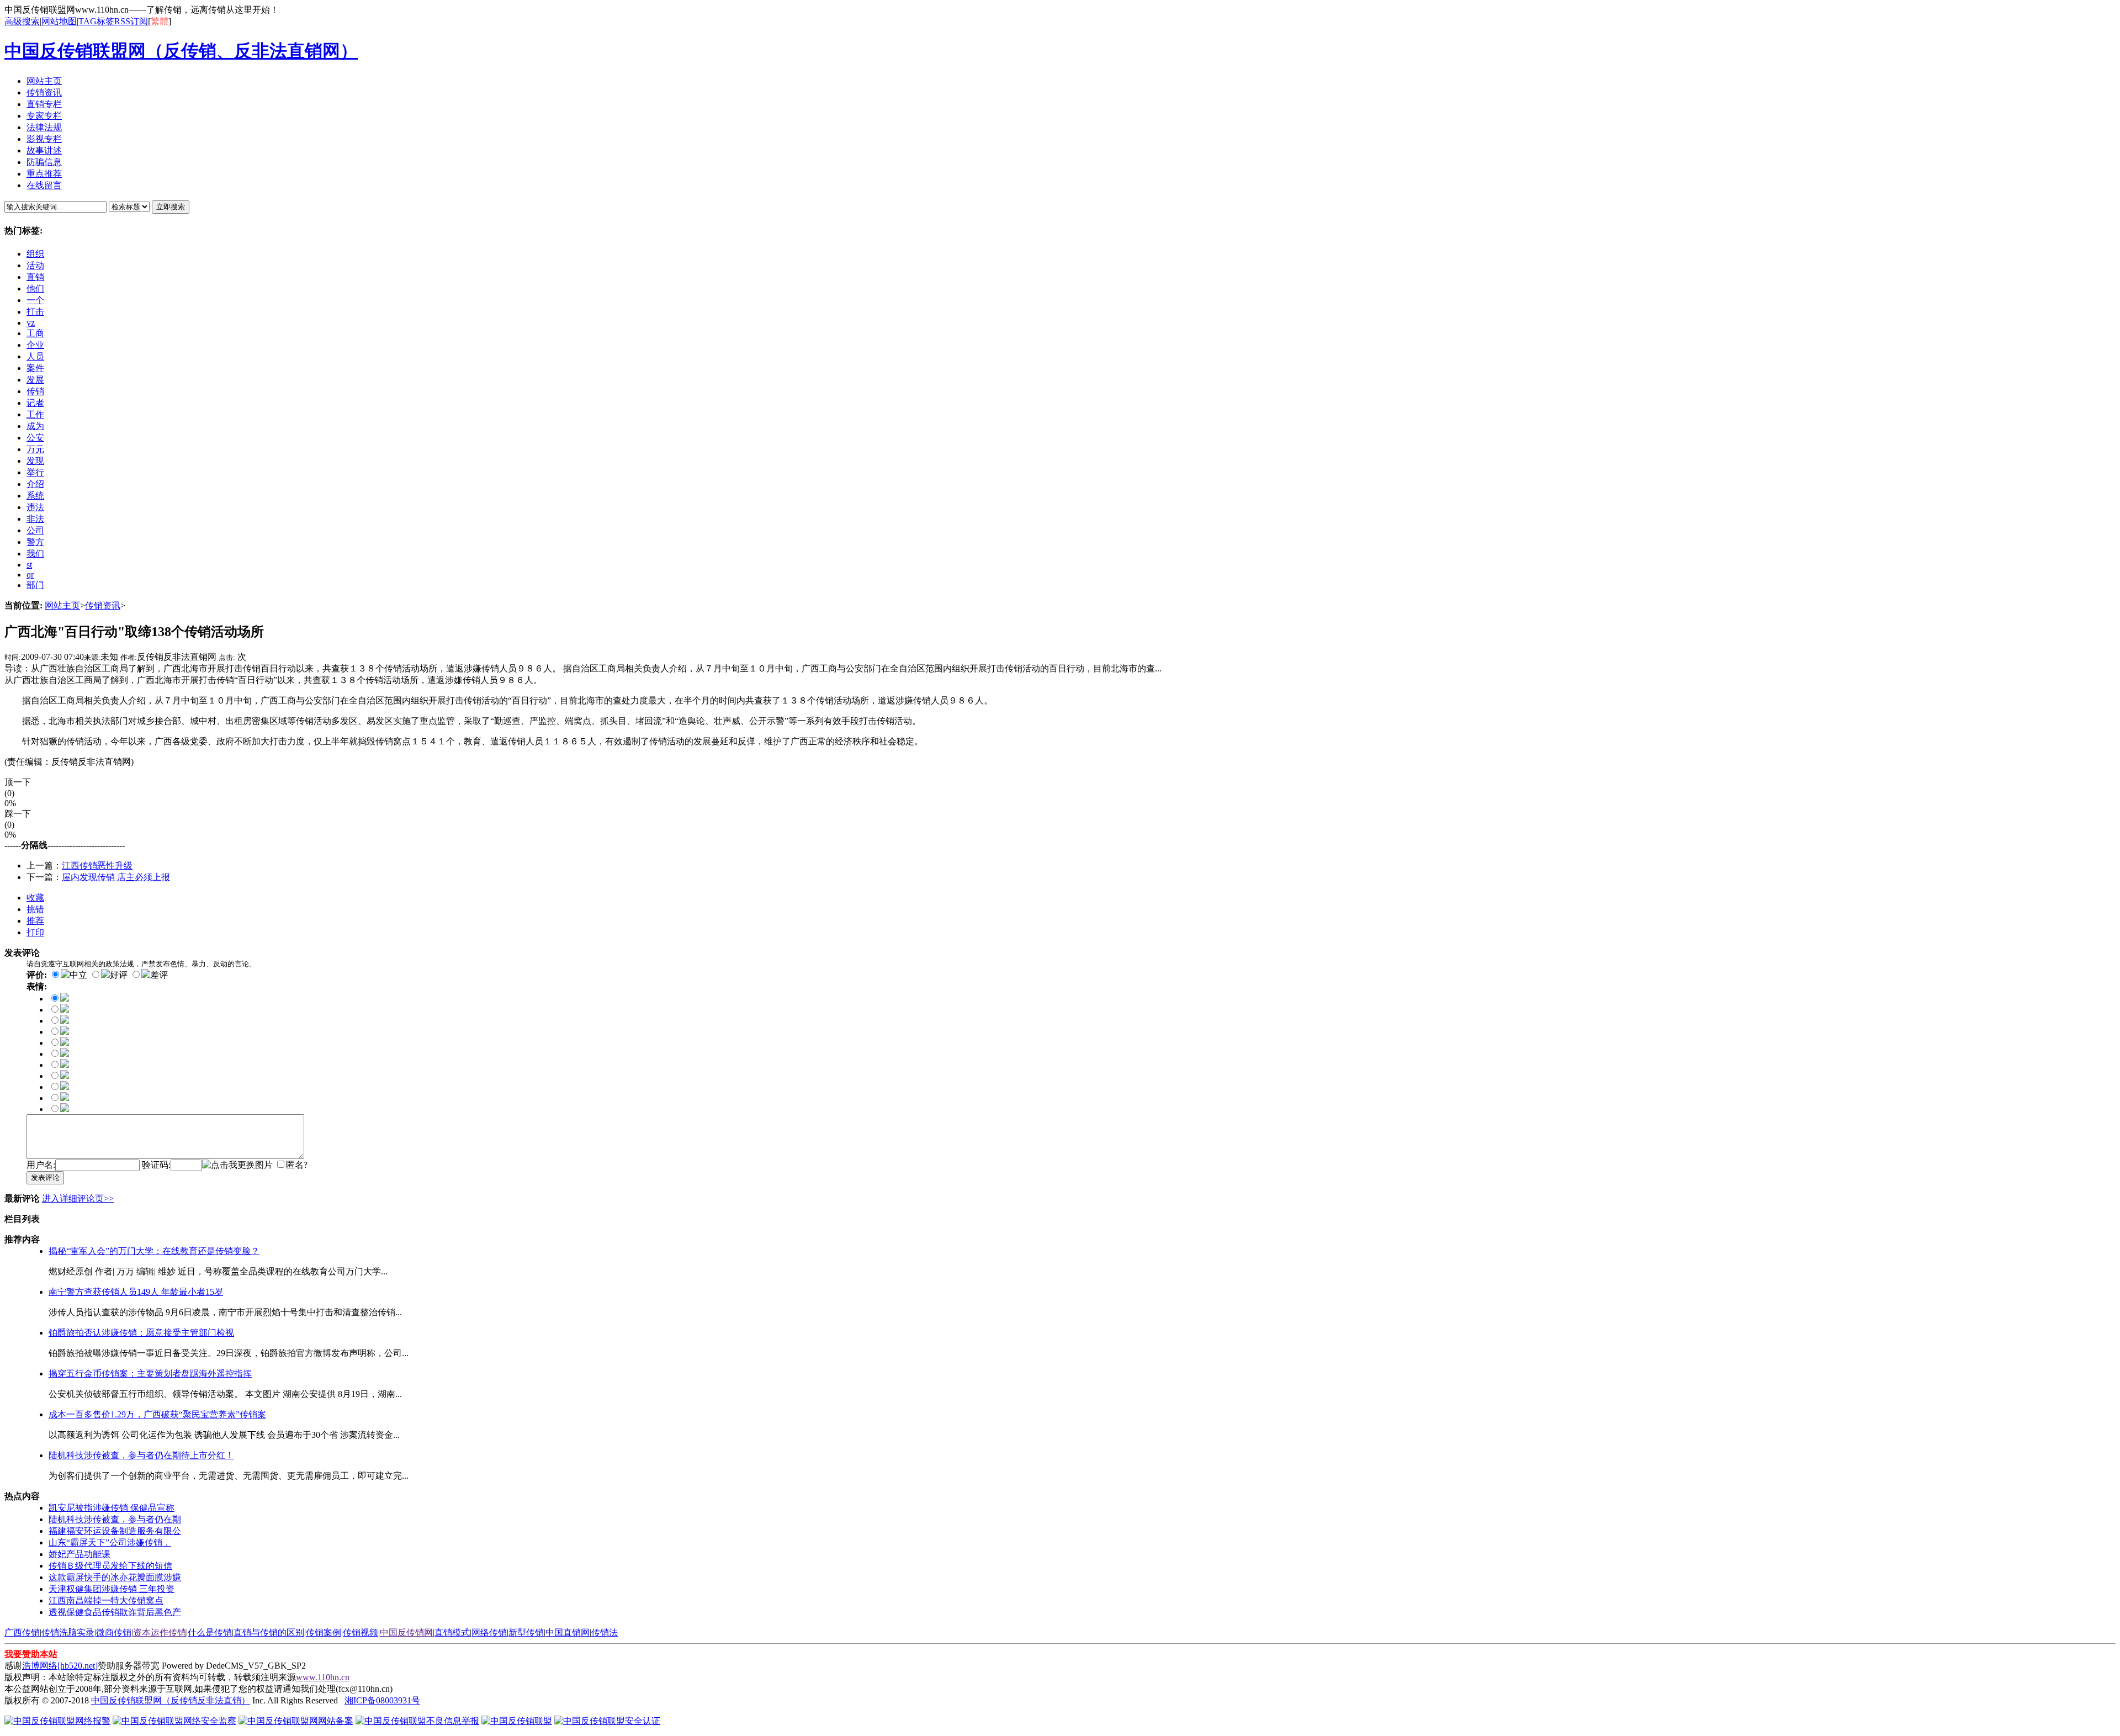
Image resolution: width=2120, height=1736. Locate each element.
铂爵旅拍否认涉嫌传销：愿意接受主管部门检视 (141, 1333)
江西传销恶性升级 (97, 866)
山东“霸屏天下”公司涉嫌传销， (110, 1542)
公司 (35, 530)
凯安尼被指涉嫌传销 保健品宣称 (112, 1508)
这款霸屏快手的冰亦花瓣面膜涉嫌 (115, 1577)
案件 (35, 368)
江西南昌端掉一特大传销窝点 (106, 1600)
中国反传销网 (406, 1632)
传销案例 (324, 1632)
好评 (119, 975)
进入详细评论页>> (78, 1198)
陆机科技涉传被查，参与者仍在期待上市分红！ (141, 1455)
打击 (35, 312)
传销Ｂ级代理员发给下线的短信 (110, 1566)
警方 (35, 542)
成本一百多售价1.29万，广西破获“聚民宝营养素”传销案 (157, 1414)
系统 (35, 496)
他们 (35, 289)
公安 (35, 438)
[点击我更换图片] (237, 1165)
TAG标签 (96, 21)
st (29, 565)
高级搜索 (22, 21)
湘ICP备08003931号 (382, 1700)
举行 (35, 472)
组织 (35, 254)
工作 (35, 414)
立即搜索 (171, 207)
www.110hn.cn (323, 1677)
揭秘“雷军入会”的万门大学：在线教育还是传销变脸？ (154, 1251)
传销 (35, 391)
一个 (35, 300)
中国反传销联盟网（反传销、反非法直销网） (181, 51)
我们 (35, 554)
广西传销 (22, 1632)
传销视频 (361, 1632)
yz (31, 323)
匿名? (297, 1165)
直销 (35, 277)
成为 (35, 426)
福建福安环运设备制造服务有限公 (115, 1531)
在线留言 (44, 185)
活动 (35, 265)
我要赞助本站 (31, 1654)
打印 (35, 932)
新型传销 (526, 1632)
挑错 (35, 909)
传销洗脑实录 (68, 1632)
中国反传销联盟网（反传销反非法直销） (171, 1700)
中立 (78, 975)
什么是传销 (210, 1632)
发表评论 (45, 1177)
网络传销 (489, 1632)
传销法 (605, 1632)
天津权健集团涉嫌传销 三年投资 (112, 1589)
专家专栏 (44, 116)
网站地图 (59, 21)
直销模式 (452, 1632)
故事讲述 (44, 150)
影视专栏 (44, 139)
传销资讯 (44, 92)
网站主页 (44, 81)
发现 (35, 461)
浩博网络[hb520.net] (60, 1666)
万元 (35, 449)
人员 (35, 356)
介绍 (35, 484)
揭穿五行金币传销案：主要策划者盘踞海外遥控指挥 (150, 1374)
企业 (35, 345)
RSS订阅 (131, 21)
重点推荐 (44, 174)
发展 (35, 380)
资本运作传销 (160, 1632)
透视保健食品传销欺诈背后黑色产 (115, 1612)
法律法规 (44, 127)
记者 (35, 403)
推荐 (35, 921)
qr (30, 575)
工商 (35, 333)
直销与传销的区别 (269, 1632)
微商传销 (114, 1632)
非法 (35, 519)
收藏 (35, 898)
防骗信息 (44, 162)
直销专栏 (44, 104)
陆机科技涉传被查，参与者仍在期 (115, 1519)
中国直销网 (568, 1632)
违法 (35, 507)
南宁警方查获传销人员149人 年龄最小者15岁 (136, 1292)
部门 (35, 585)
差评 (159, 975)
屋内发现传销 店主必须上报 (116, 877)
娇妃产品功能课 (79, 1554)
